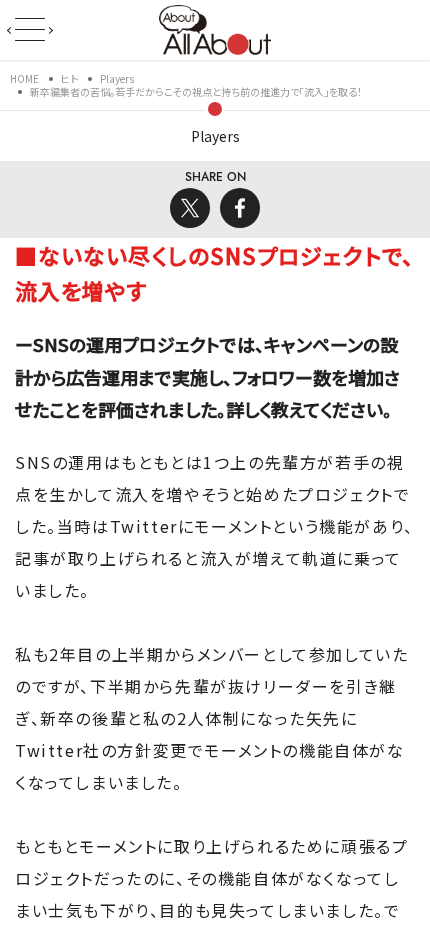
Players (215, 136)
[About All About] (214, 28)
